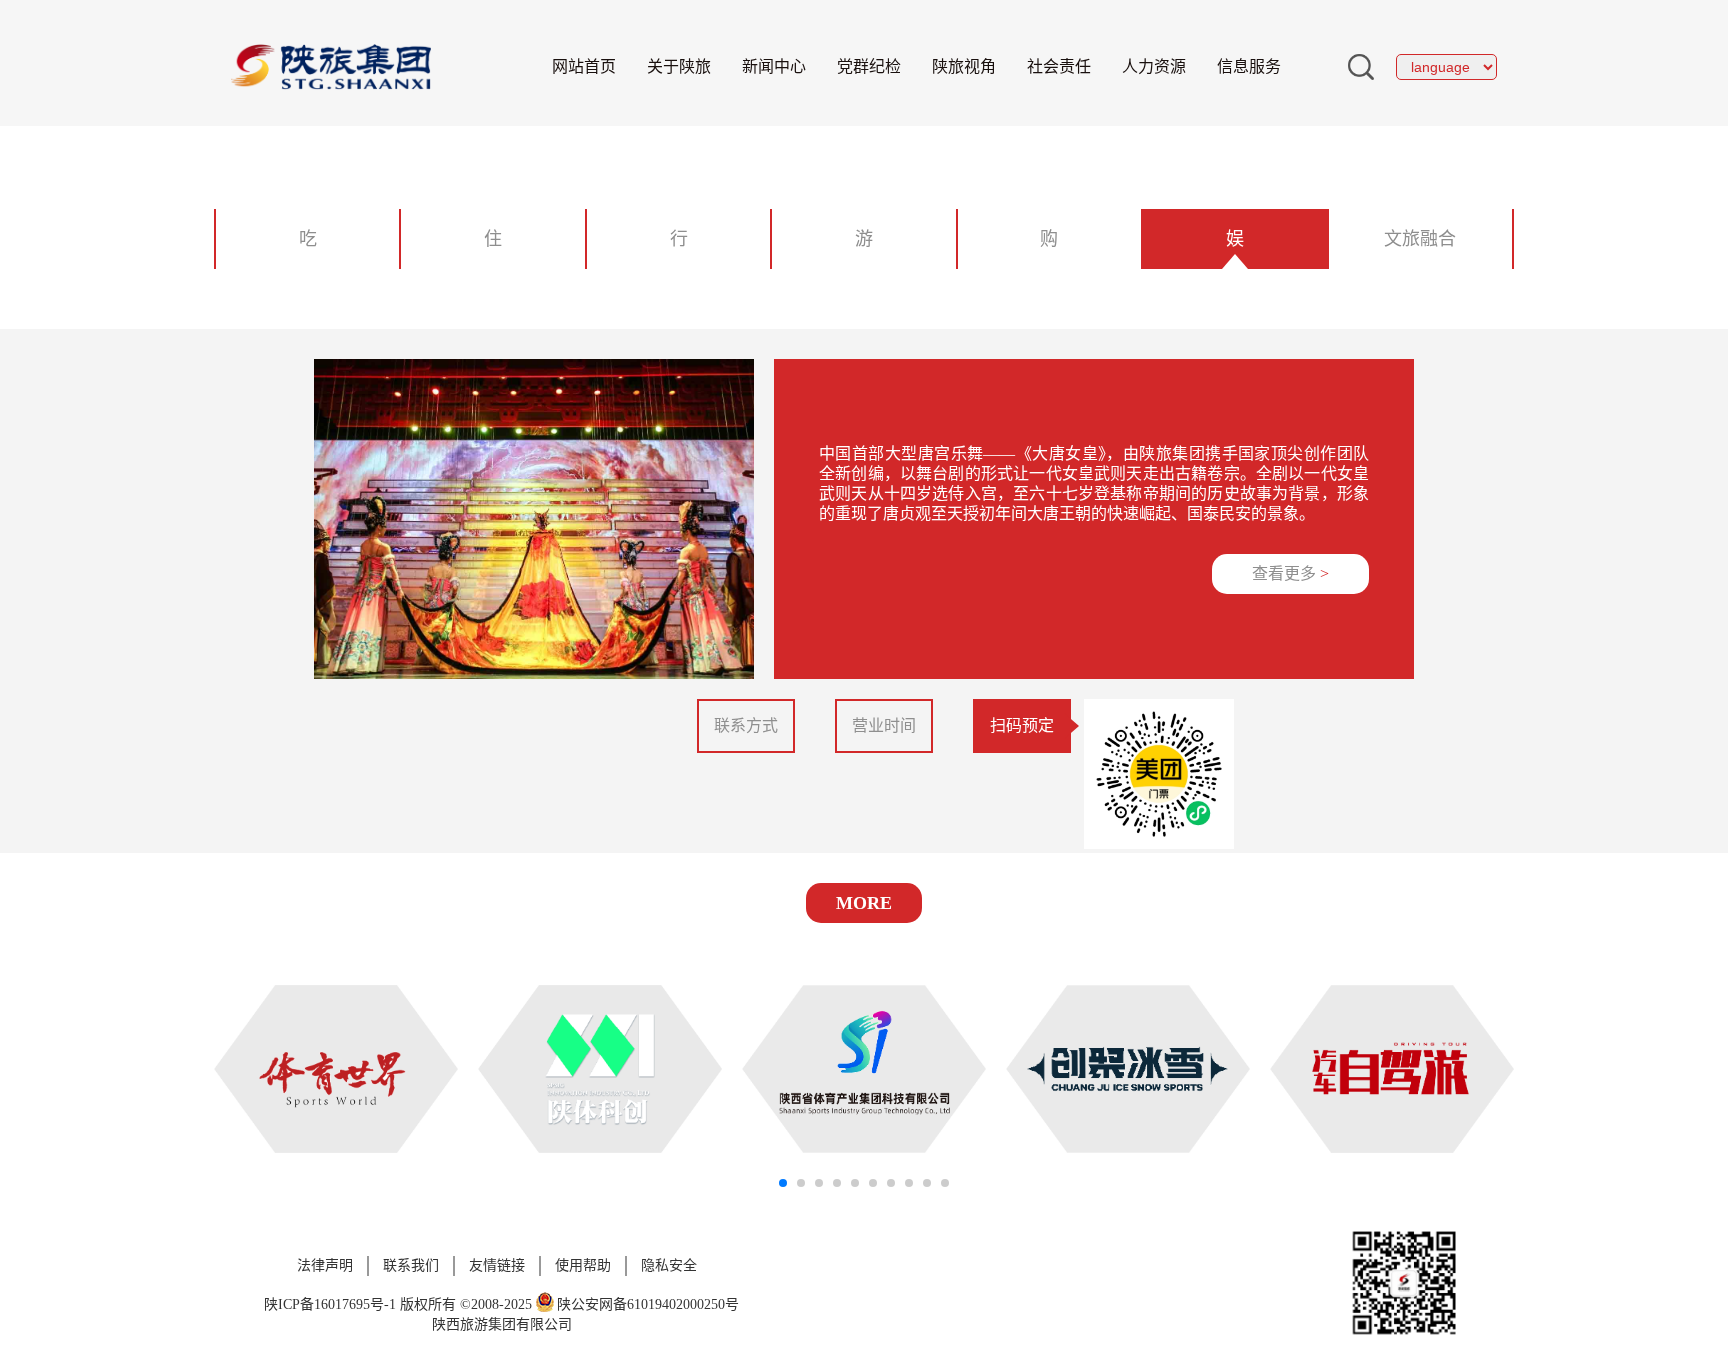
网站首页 (584, 66)
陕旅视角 (964, 66)
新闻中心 (774, 66)
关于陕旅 (679, 66)
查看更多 (1290, 573)
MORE (864, 903)
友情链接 (497, 1265)
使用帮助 (583, 1265)
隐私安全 (669, 1265)
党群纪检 (869, 66)
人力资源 (1154, 66)
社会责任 (1059, 66)
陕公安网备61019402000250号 (648, 1304)
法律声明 (325, 1265)
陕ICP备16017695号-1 (330, 1304)
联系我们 (411, 1265)
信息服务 (1249, 66)
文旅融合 (1420, 239)
